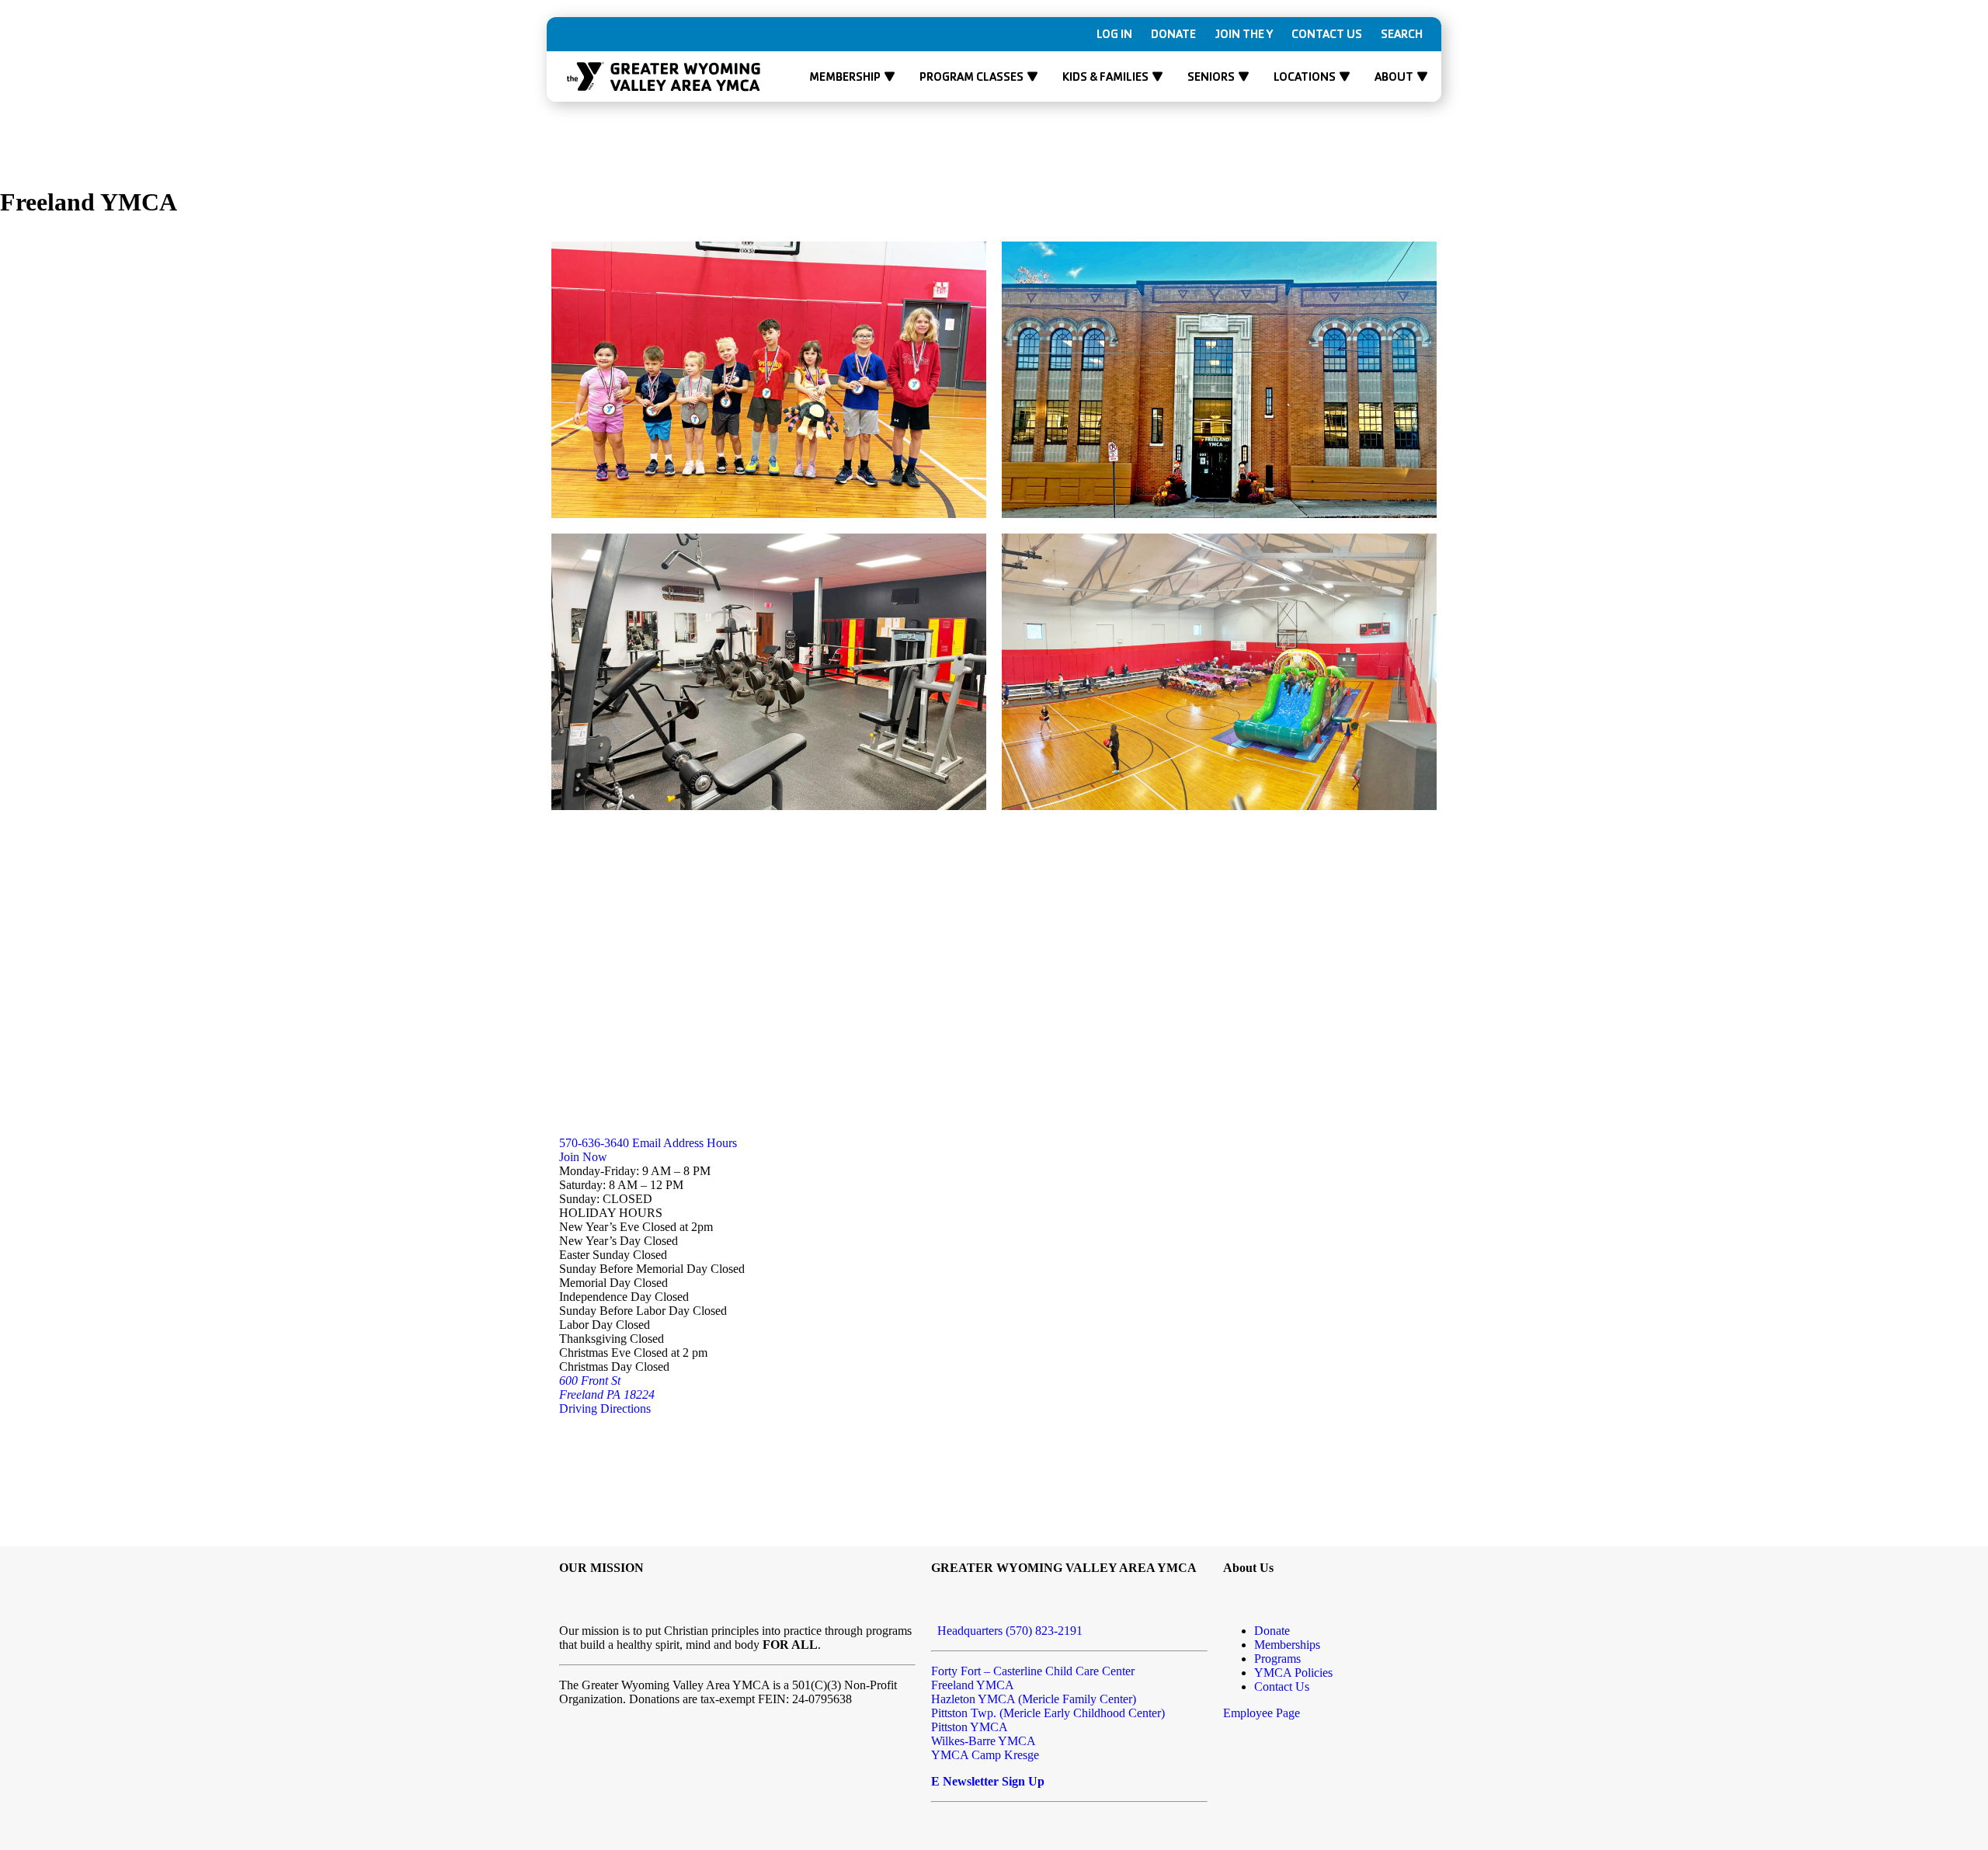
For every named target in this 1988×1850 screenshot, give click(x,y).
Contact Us (1327, 34)
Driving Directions (605, 1408)
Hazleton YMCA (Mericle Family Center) (1034, 1699)
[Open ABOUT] (1422, 77)
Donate (1173, 34)
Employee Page (1262, 1713)
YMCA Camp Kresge (985, 1755)
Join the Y (1244, 34)
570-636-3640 (594, 1143)
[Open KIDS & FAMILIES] (1157, 77)
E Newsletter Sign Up (988, 1781)
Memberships (1287, 1645)
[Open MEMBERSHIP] (890, 77)
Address (682, 1143)
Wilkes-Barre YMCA (984, 1741)
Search (1402, 34)
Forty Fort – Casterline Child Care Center (1033, 1671)
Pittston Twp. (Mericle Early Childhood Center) (1048, 1713)
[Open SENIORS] (1244, 77)
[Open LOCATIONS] (1345, 77)
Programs (1277, 1659)
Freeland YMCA (973, 1685)
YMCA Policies (1293, 1673)
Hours (720, 1143)
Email (645, 1143)
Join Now (583, 1157)
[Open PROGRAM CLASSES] (1032, 77)
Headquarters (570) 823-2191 (1007, 1631)
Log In (1114, 34)
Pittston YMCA (970, 1727)
